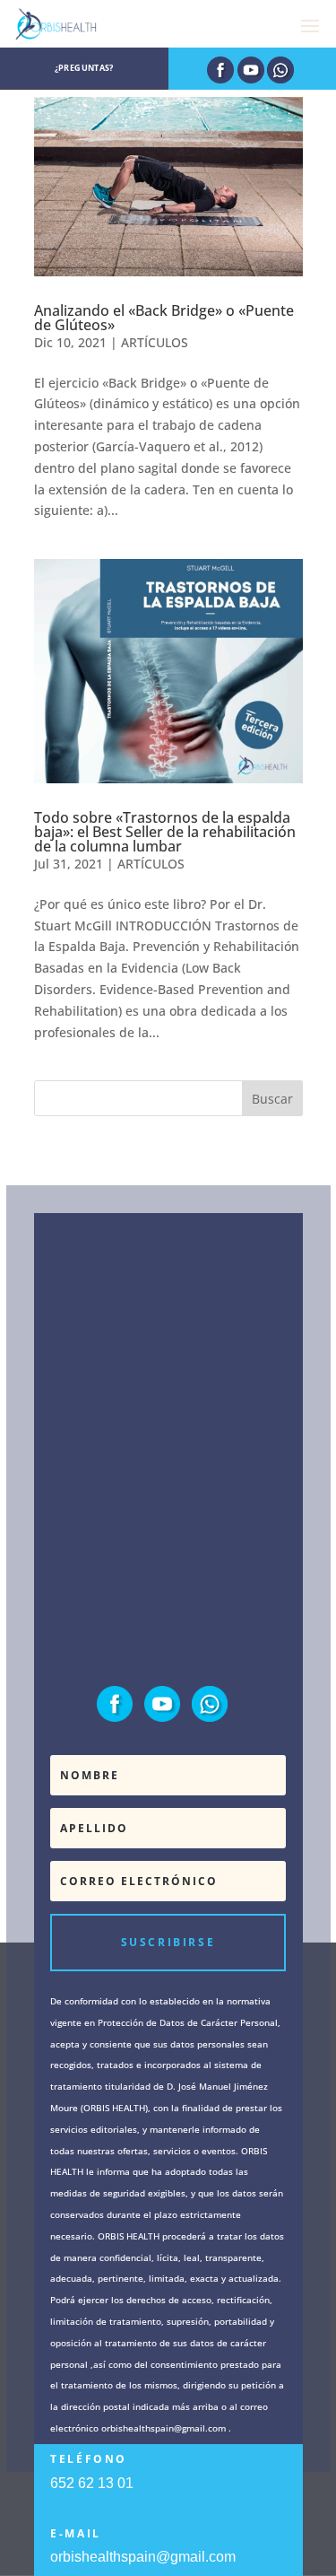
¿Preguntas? (84, 68)
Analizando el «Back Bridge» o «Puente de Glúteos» (164, 318)
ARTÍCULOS (155, 342)
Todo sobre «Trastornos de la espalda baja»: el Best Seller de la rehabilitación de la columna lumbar (165, 832)
